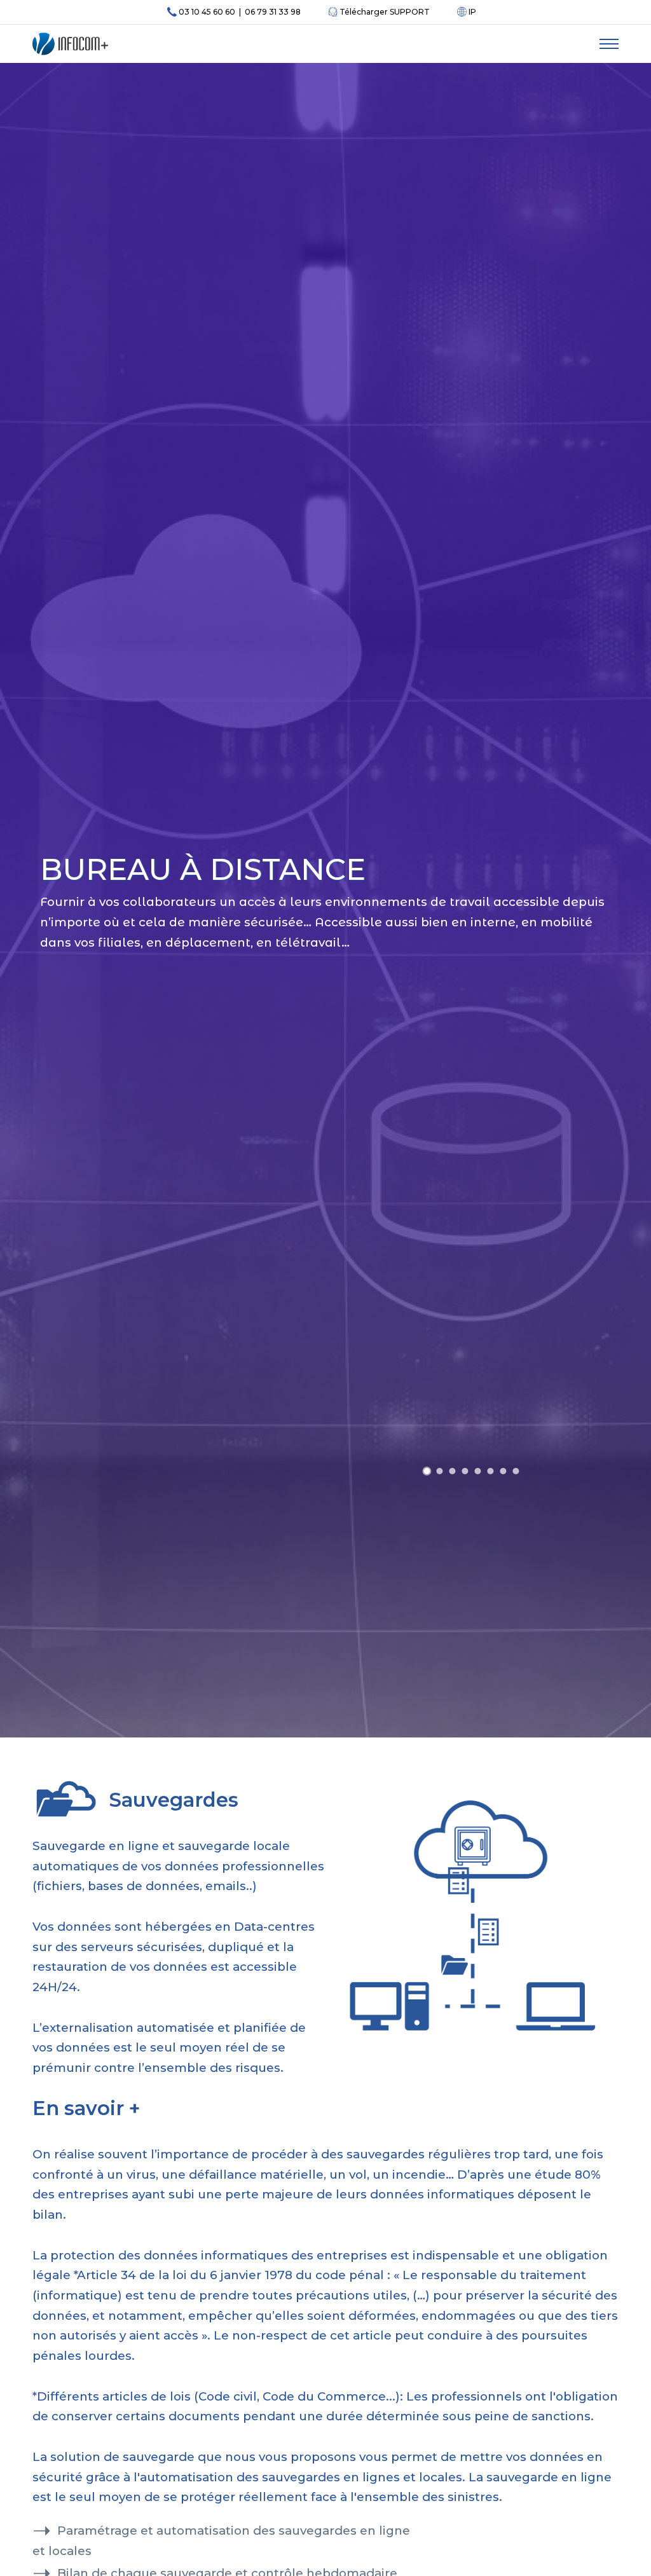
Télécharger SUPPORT (384, 12)
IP (471, 12)
